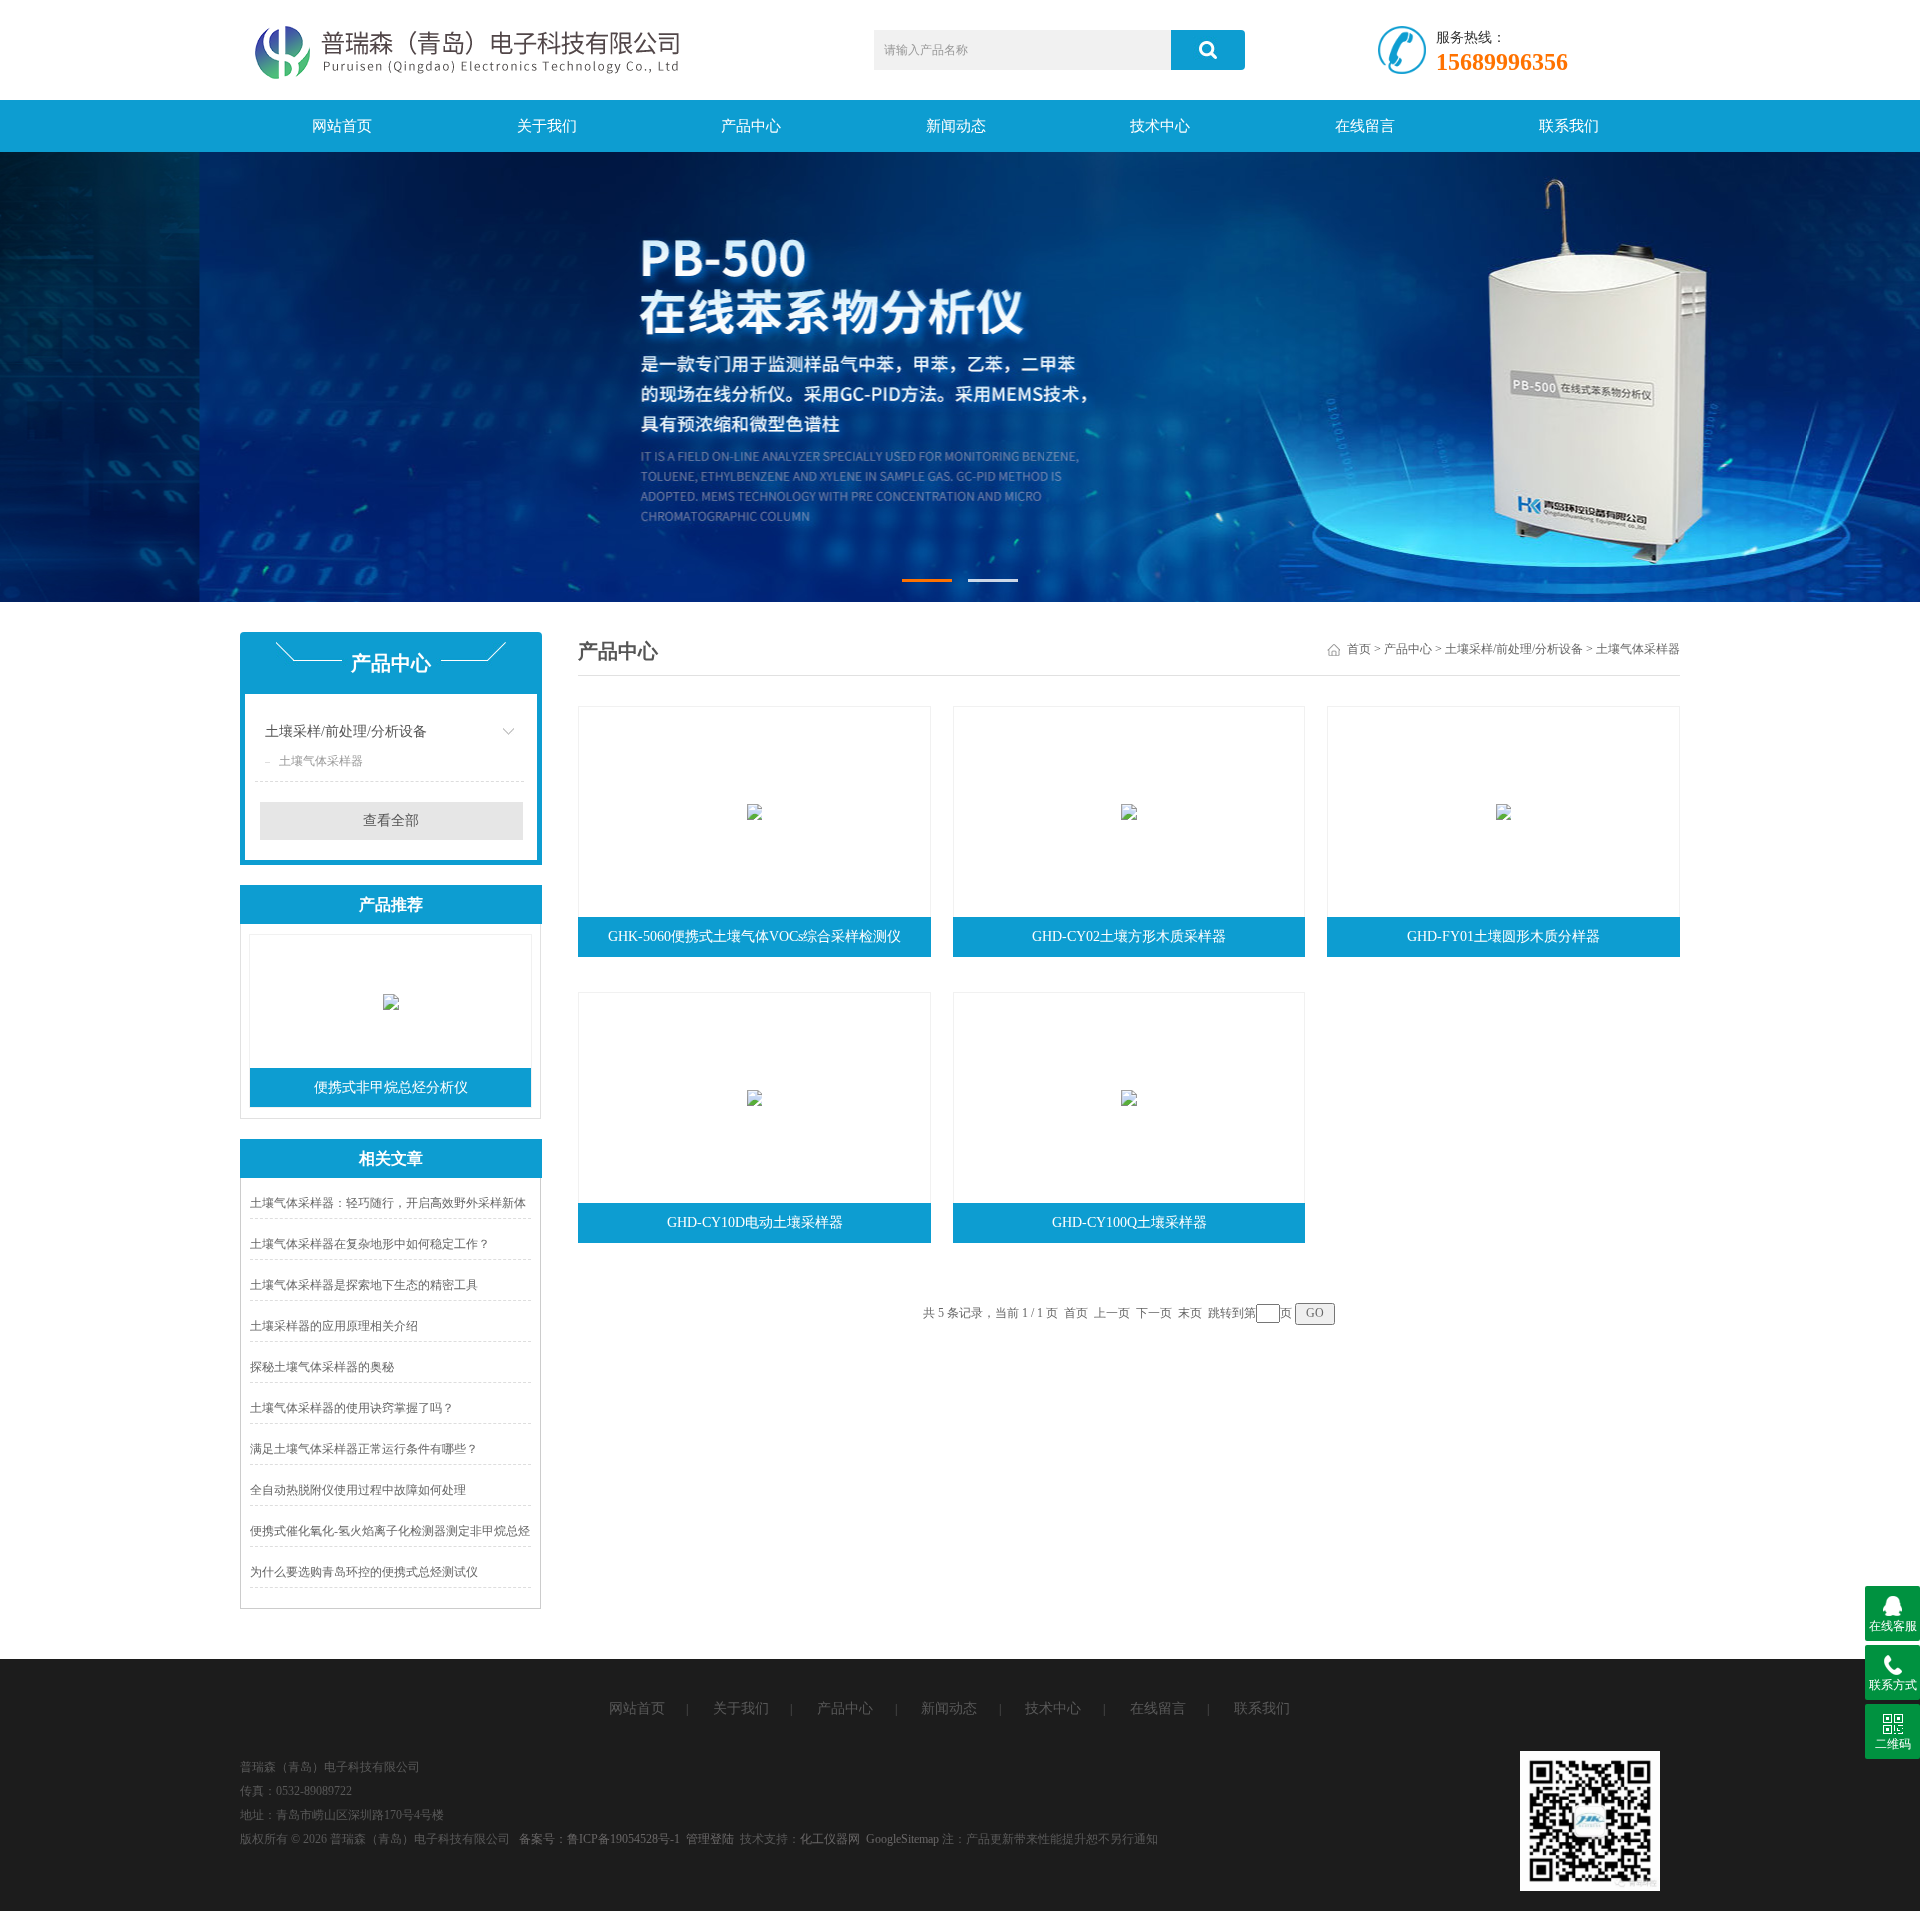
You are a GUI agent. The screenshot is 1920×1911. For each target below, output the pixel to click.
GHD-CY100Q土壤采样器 (1129, 1222)
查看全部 (391, 820)
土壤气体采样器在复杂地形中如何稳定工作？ (370, 1244)
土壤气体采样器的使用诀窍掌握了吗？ (352, 1408)
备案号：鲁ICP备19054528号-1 (599, 1839)
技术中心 (1160, 126)
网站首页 (342, 126)
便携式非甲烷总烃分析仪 (391, 1087)
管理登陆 (710, 1839)
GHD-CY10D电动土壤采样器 (755, 1222)
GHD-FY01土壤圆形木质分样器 (1503, 936)
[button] (927, 580)
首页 (1359, 649)
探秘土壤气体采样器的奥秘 (322, 1367)
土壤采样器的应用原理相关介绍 (334, 1326)
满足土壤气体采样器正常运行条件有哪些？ (364, 1449)
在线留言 (1365, 126)
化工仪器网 (830, 1839)
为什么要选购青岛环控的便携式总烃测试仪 (364, 1572)
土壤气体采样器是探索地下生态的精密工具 (364, 1285)
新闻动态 (956, 126)
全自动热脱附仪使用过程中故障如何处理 (358, 1490)
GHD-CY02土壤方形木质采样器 (1129, 936)
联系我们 (1569, 126)
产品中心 (751, 126)
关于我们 (547, 126)
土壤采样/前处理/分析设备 (346, 731)
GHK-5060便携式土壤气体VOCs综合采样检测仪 (754, 936)
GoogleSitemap (902, 1839)
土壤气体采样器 (321, 761)
